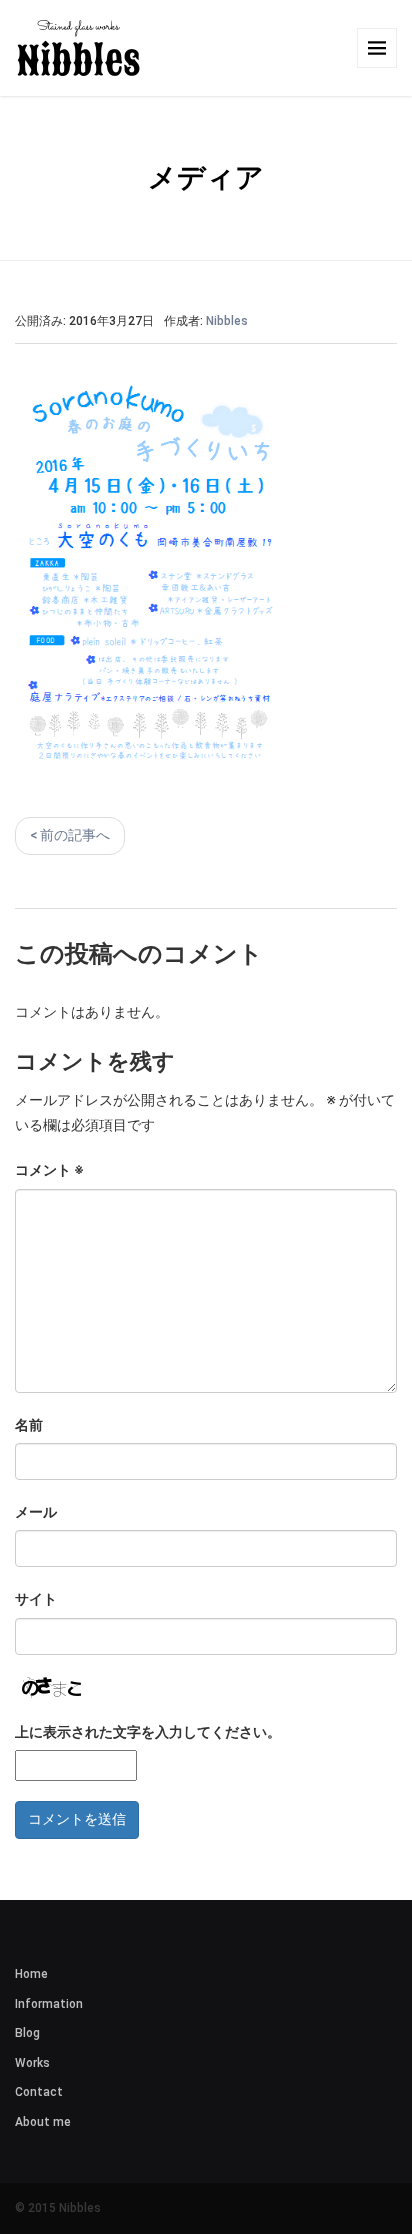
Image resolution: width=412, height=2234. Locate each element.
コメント (49, 1170)
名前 (29, 1425)
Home (31, 1974)
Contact (39, 2092)
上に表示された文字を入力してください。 (148, 1732)
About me (43, 2122)
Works (32, 2063)
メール (36, 1512)
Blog (27, 2033)
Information (49, 2004)
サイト (36, 1599)
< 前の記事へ (70, 835)
